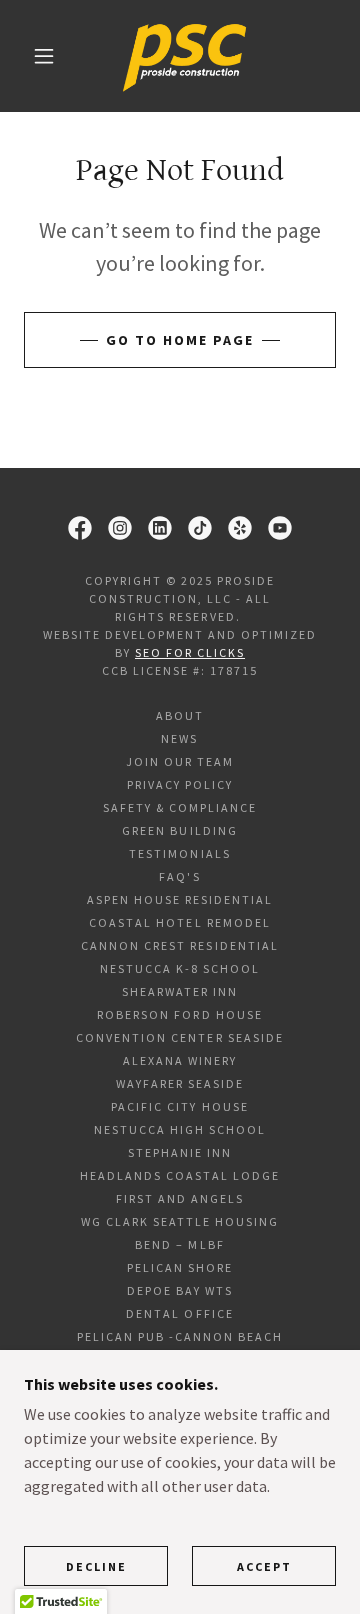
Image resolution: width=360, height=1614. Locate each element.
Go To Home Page (180, 340)
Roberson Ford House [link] (179, 1014)
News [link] (179, 738)
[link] (185, 56)
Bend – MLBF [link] (179, 1244)
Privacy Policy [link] (180, 784)
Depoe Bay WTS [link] (180, 1290)
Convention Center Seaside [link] (179, 1037)
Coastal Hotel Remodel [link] (179, 922)
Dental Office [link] (179, 1313)
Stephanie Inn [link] (180, 1152)
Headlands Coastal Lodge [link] (180, 1175)
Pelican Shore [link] (180, 1267)
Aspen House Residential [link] (180, 899)
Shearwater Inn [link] (180, 991)
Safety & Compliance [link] (180, 807)
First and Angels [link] (180, 1198)
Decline (96, 1566)
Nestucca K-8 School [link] (180, 968)
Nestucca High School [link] (180, 1129)
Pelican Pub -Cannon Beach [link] (180, 1336)
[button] (44, 56)
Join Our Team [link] (180, 761)
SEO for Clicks (190, 652)
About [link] (180, 715)
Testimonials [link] (179, 853)
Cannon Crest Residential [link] (179, 945)
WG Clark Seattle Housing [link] (180, 1221)
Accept (264, 1566)
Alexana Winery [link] (180, 1060)
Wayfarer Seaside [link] (180, 1083)
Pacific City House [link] (179, 1106)
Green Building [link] (179, 830)
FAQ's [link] (179, 876)
